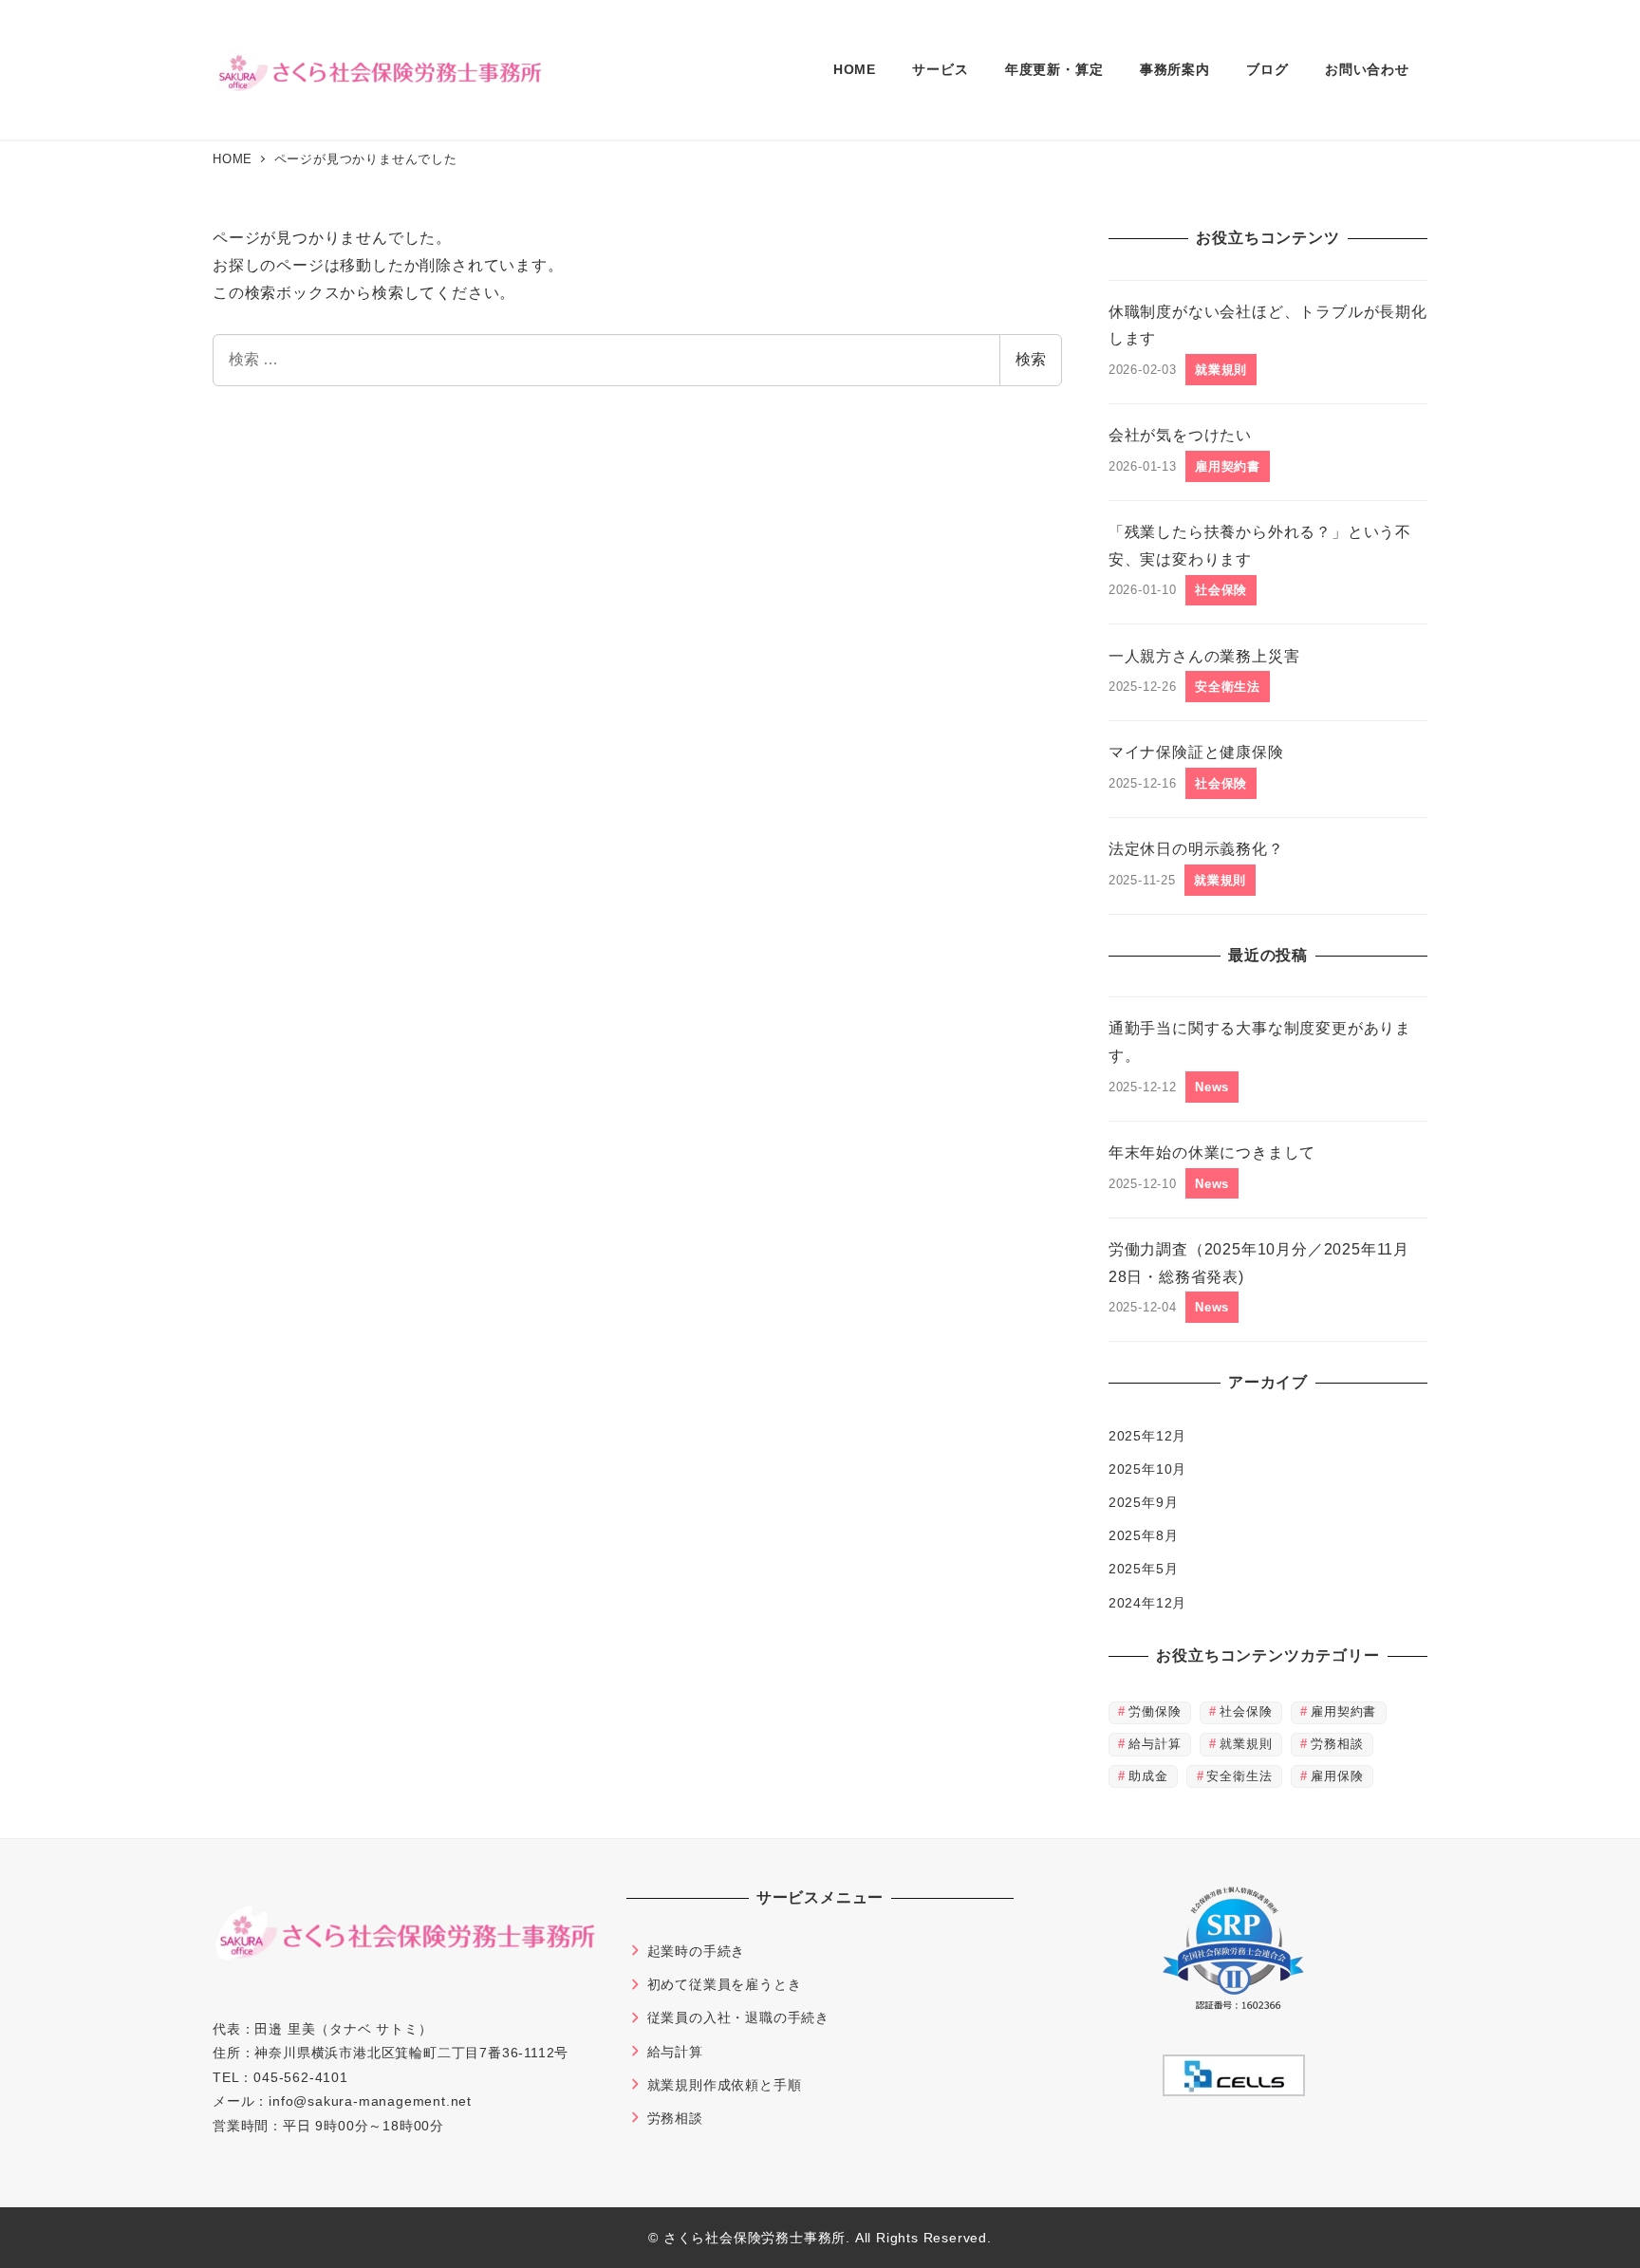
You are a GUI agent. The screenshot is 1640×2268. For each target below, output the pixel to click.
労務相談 (1337, 1744)
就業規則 (1246, 1744)
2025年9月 (1144, 1502)
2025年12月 (1147, 1436)
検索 (1031, 359)
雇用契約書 (1343, 1711)
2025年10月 (1147, 1469)
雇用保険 (1337, 1776)
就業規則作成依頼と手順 (725, 2085)
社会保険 (1246, 1711)
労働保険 (1155, 1711)
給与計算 (1155, 1744)
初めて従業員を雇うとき (725, 1984)
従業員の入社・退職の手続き (738, 2017)
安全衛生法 (1239, 1776)
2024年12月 (1147, 1603)
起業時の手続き (697, 1951)
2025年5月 (1144, 1569)
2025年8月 (1144, 1535)
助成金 (1148, 1776)
